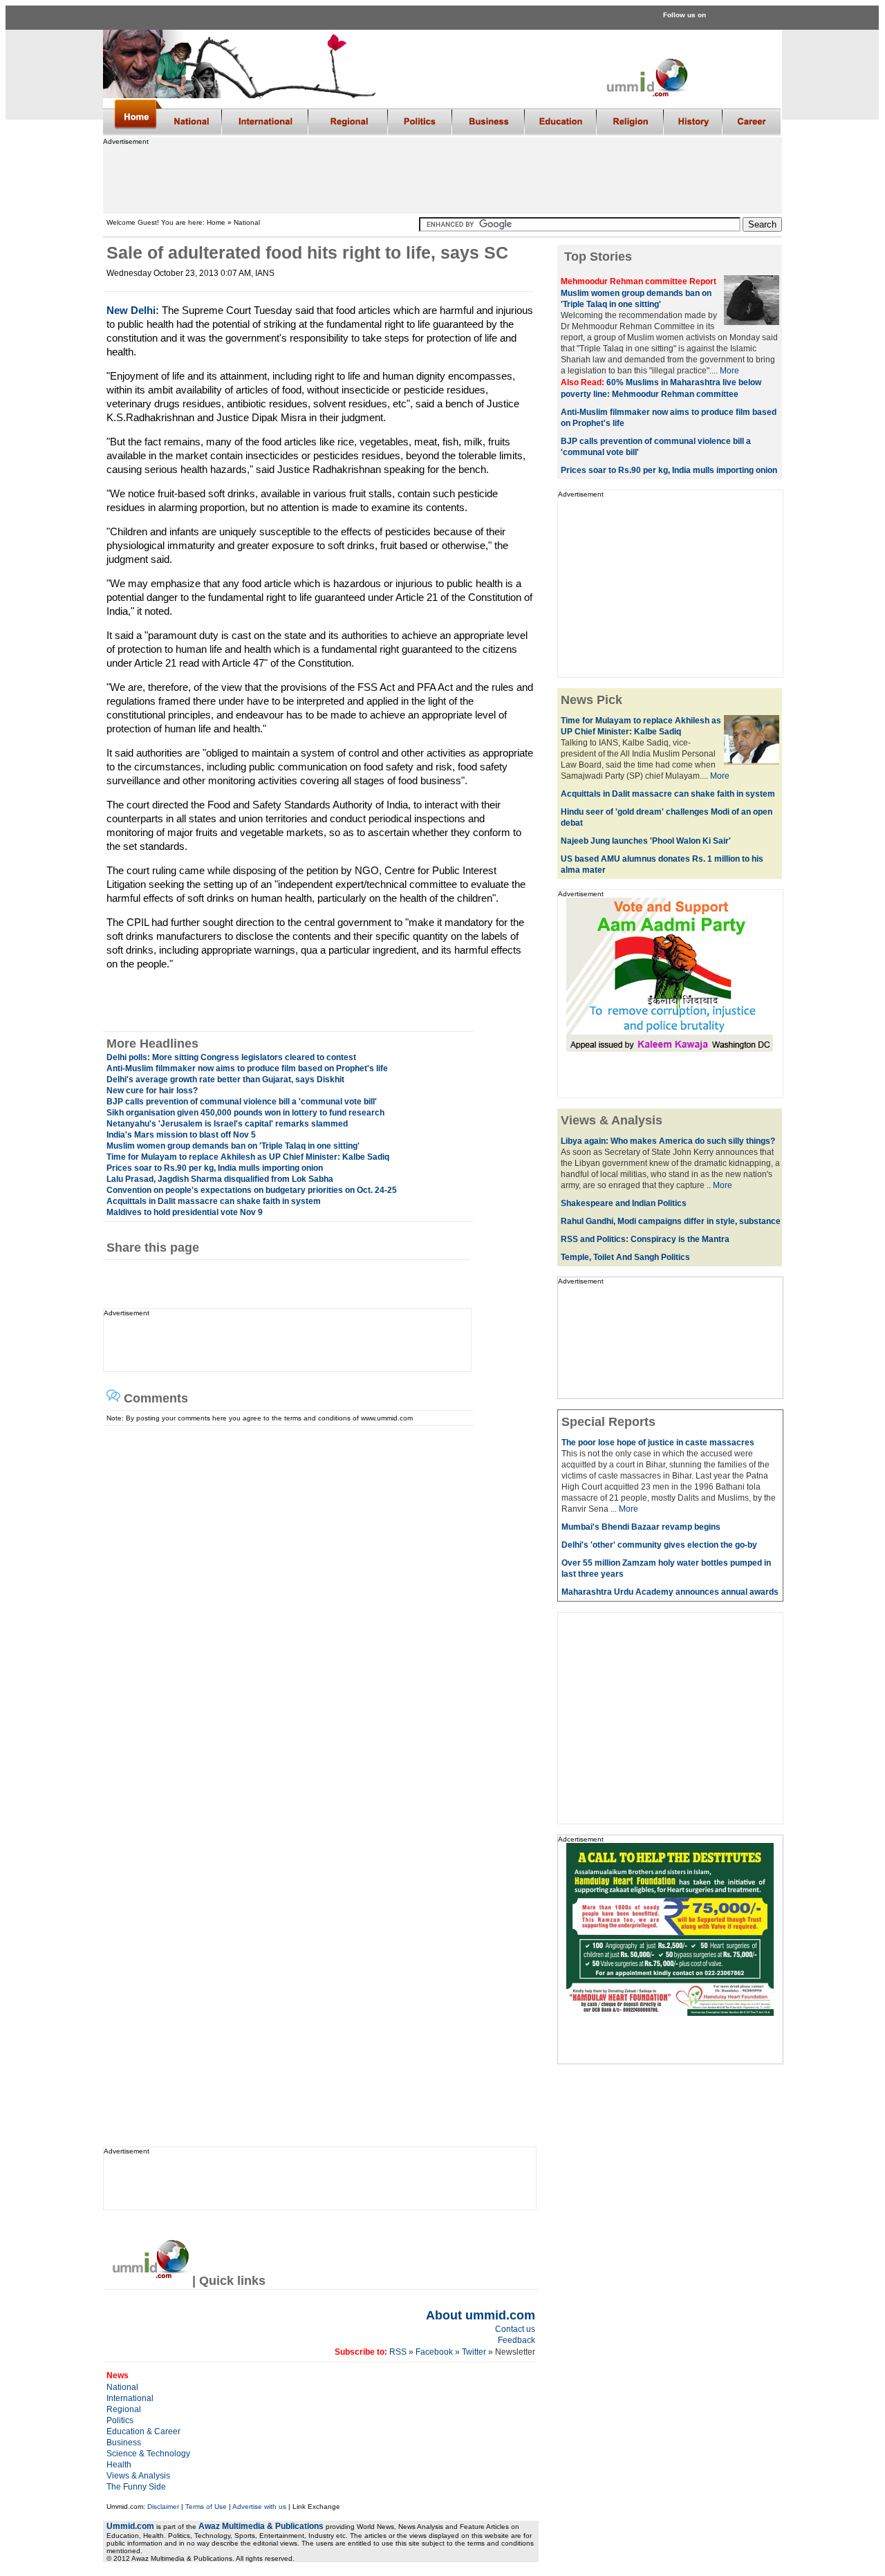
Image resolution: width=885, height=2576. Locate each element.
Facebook (434, 2352)
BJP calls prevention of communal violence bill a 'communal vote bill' (242, 1102)
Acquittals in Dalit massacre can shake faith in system (214, 1201)
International (130, 2398)
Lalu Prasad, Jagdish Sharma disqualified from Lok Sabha (220, 1179)
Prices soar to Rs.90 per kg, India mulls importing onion (215, 1168)
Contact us (515, 2329)
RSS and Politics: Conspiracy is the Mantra (645, 1239)
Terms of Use (206, 2506)
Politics (120, 2420)
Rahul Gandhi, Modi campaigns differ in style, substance (671, 1221)
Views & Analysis (138, 2476)
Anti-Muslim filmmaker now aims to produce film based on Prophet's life (247, 1068)
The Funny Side (136, 2487)
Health (119, 2465)
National (122, 2387)
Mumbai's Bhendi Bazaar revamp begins (641, 1527)
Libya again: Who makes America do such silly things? (668, 1141)
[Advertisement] (442, 176)
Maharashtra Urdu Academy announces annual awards (670, 1592)
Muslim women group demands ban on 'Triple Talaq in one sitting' (233, 1146)
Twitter (475, 2352)
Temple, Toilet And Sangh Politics (625, 1257)
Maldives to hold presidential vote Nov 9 (185, 1212)
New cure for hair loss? (152, 1091)
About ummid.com (481, 2315)
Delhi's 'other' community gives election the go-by (659, 1545)
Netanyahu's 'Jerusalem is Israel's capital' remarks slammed (227, 1124)
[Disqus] (315, 1599)
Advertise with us (259, 2506)
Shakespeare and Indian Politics (624, 1203)
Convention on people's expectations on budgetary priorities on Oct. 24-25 (252, 1190)
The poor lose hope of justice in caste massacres (658, 1443)
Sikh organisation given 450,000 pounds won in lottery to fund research (245, 1113)
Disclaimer (163, 2506)
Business (124, 2443)
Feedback (516, 2340)
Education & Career (143, 2431)
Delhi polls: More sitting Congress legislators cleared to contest (231, 1057)
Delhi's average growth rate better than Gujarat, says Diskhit (225, 1079)
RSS (397, 2352)
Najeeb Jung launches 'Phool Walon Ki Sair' (646, 841)
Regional (124, 2409)
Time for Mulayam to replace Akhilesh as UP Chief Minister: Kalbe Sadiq (248, 1157)
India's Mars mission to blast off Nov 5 (181, 1135)
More (729, 371)
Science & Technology (148, 2454)
